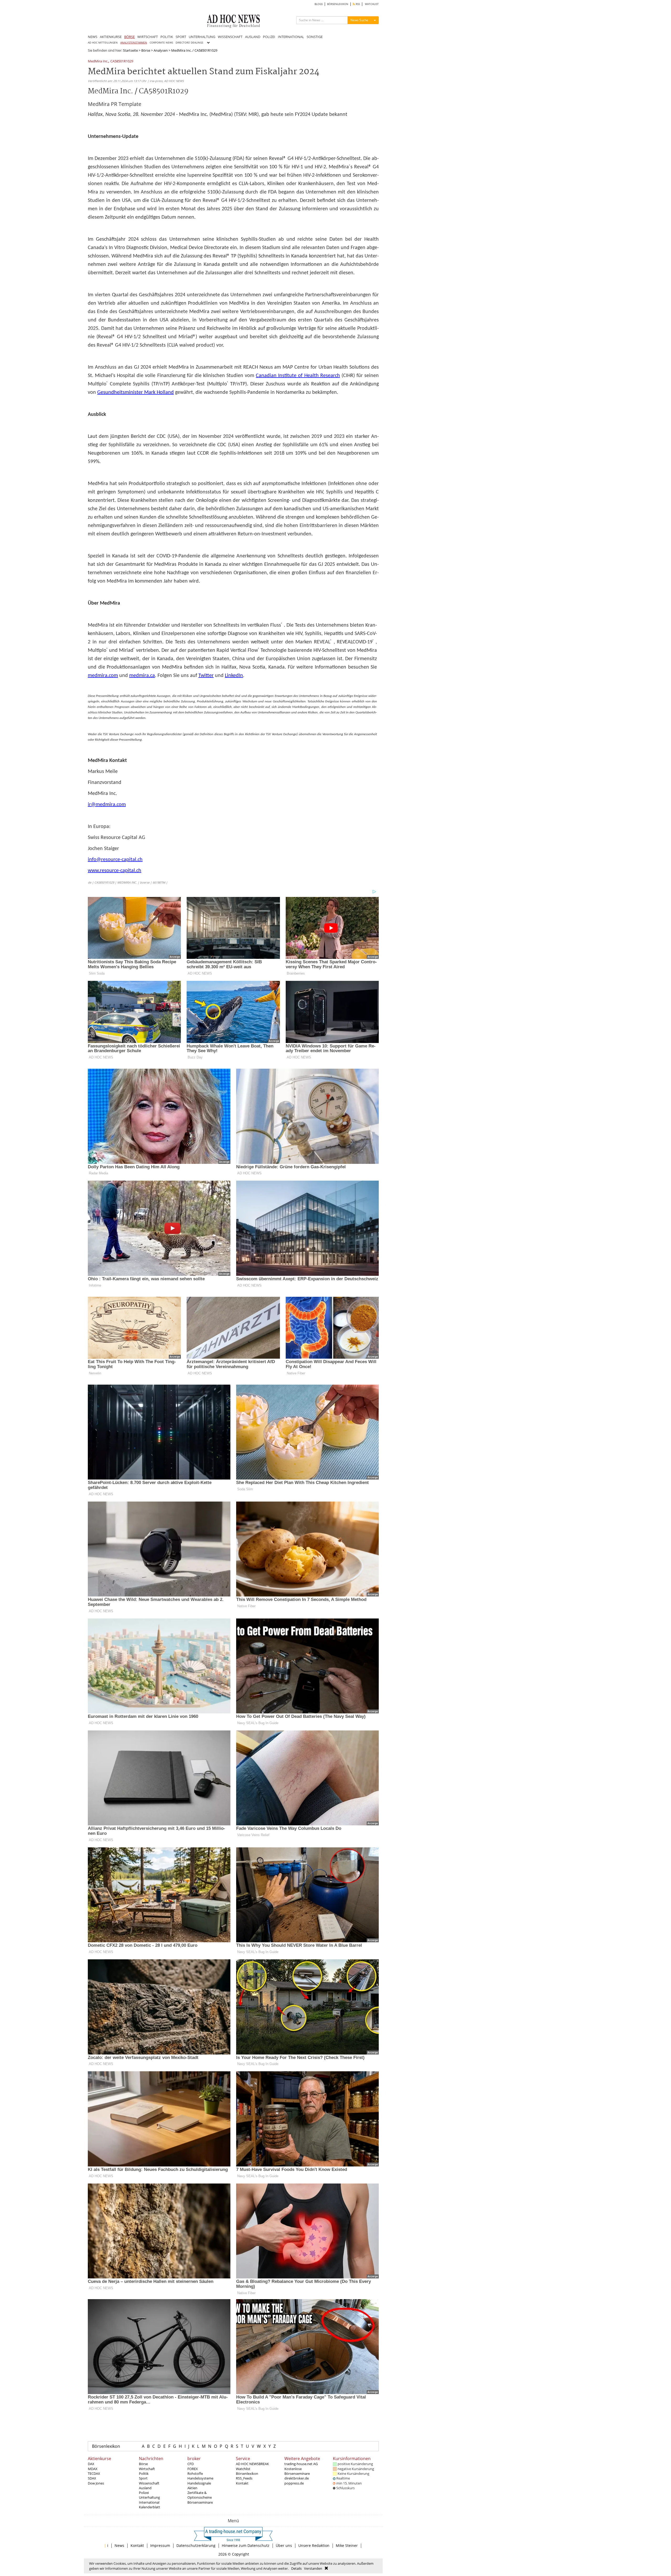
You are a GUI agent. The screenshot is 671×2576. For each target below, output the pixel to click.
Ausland (145, 2488)
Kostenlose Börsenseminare (297, 2471)
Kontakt (242, 2483)
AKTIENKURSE (111, 37)
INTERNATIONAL (291, 37)
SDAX (92, 2478)
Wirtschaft (147, 2469)
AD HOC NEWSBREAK (252, 2464)
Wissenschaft (149, 2483)
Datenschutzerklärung (196, 2545)
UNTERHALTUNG (202, 37)
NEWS (93, 37)
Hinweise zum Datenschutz (246, 2545)
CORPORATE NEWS (161, 43)
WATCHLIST (372, 4)
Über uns (284, 2545)
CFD (191, 2464)
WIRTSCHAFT (148, 37)
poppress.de (294, 2483)
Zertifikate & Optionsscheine (200, 2495)
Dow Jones (96, 2483)
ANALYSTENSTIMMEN (134, 43)
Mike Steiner (347, 2545)
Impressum (160, 2545)
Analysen (161, 50)
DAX (91, 2464)
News (119, 2545)
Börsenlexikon (106, 2446)
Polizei (144, 2493)
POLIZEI (269, 37)
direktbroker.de (297, 2478)
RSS (357, 4)
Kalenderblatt (150, 2507)
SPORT (181, 37)
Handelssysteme (200, 2478)
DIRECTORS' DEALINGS (189, 43)
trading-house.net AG (301, 2464)
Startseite (130, 50)
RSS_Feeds (244, 2478)
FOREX (193, 2469)
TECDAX (94, 2473)
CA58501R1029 (122, 61)
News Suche (359, 20)
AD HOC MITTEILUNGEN (103, 43)
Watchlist (243, 2469)
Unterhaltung (149, 2497)
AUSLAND (253, 37)
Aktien (192, 2488)
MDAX (93, 2469)
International (149, 2502)
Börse (146, 50)
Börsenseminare (200, 2502)
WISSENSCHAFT (230, 37)
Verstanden (313, 2568)
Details (296, 2568)
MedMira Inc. (98, 61)
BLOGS (319, 4)
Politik (144, 2473)
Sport (143, 2478)
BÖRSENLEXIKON (338, 4)
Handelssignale (199, 2483)
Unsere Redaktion (314, 2545)
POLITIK (167, 37)
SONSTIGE (315, 37)
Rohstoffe (195, 2473)
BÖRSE (129, 37)
